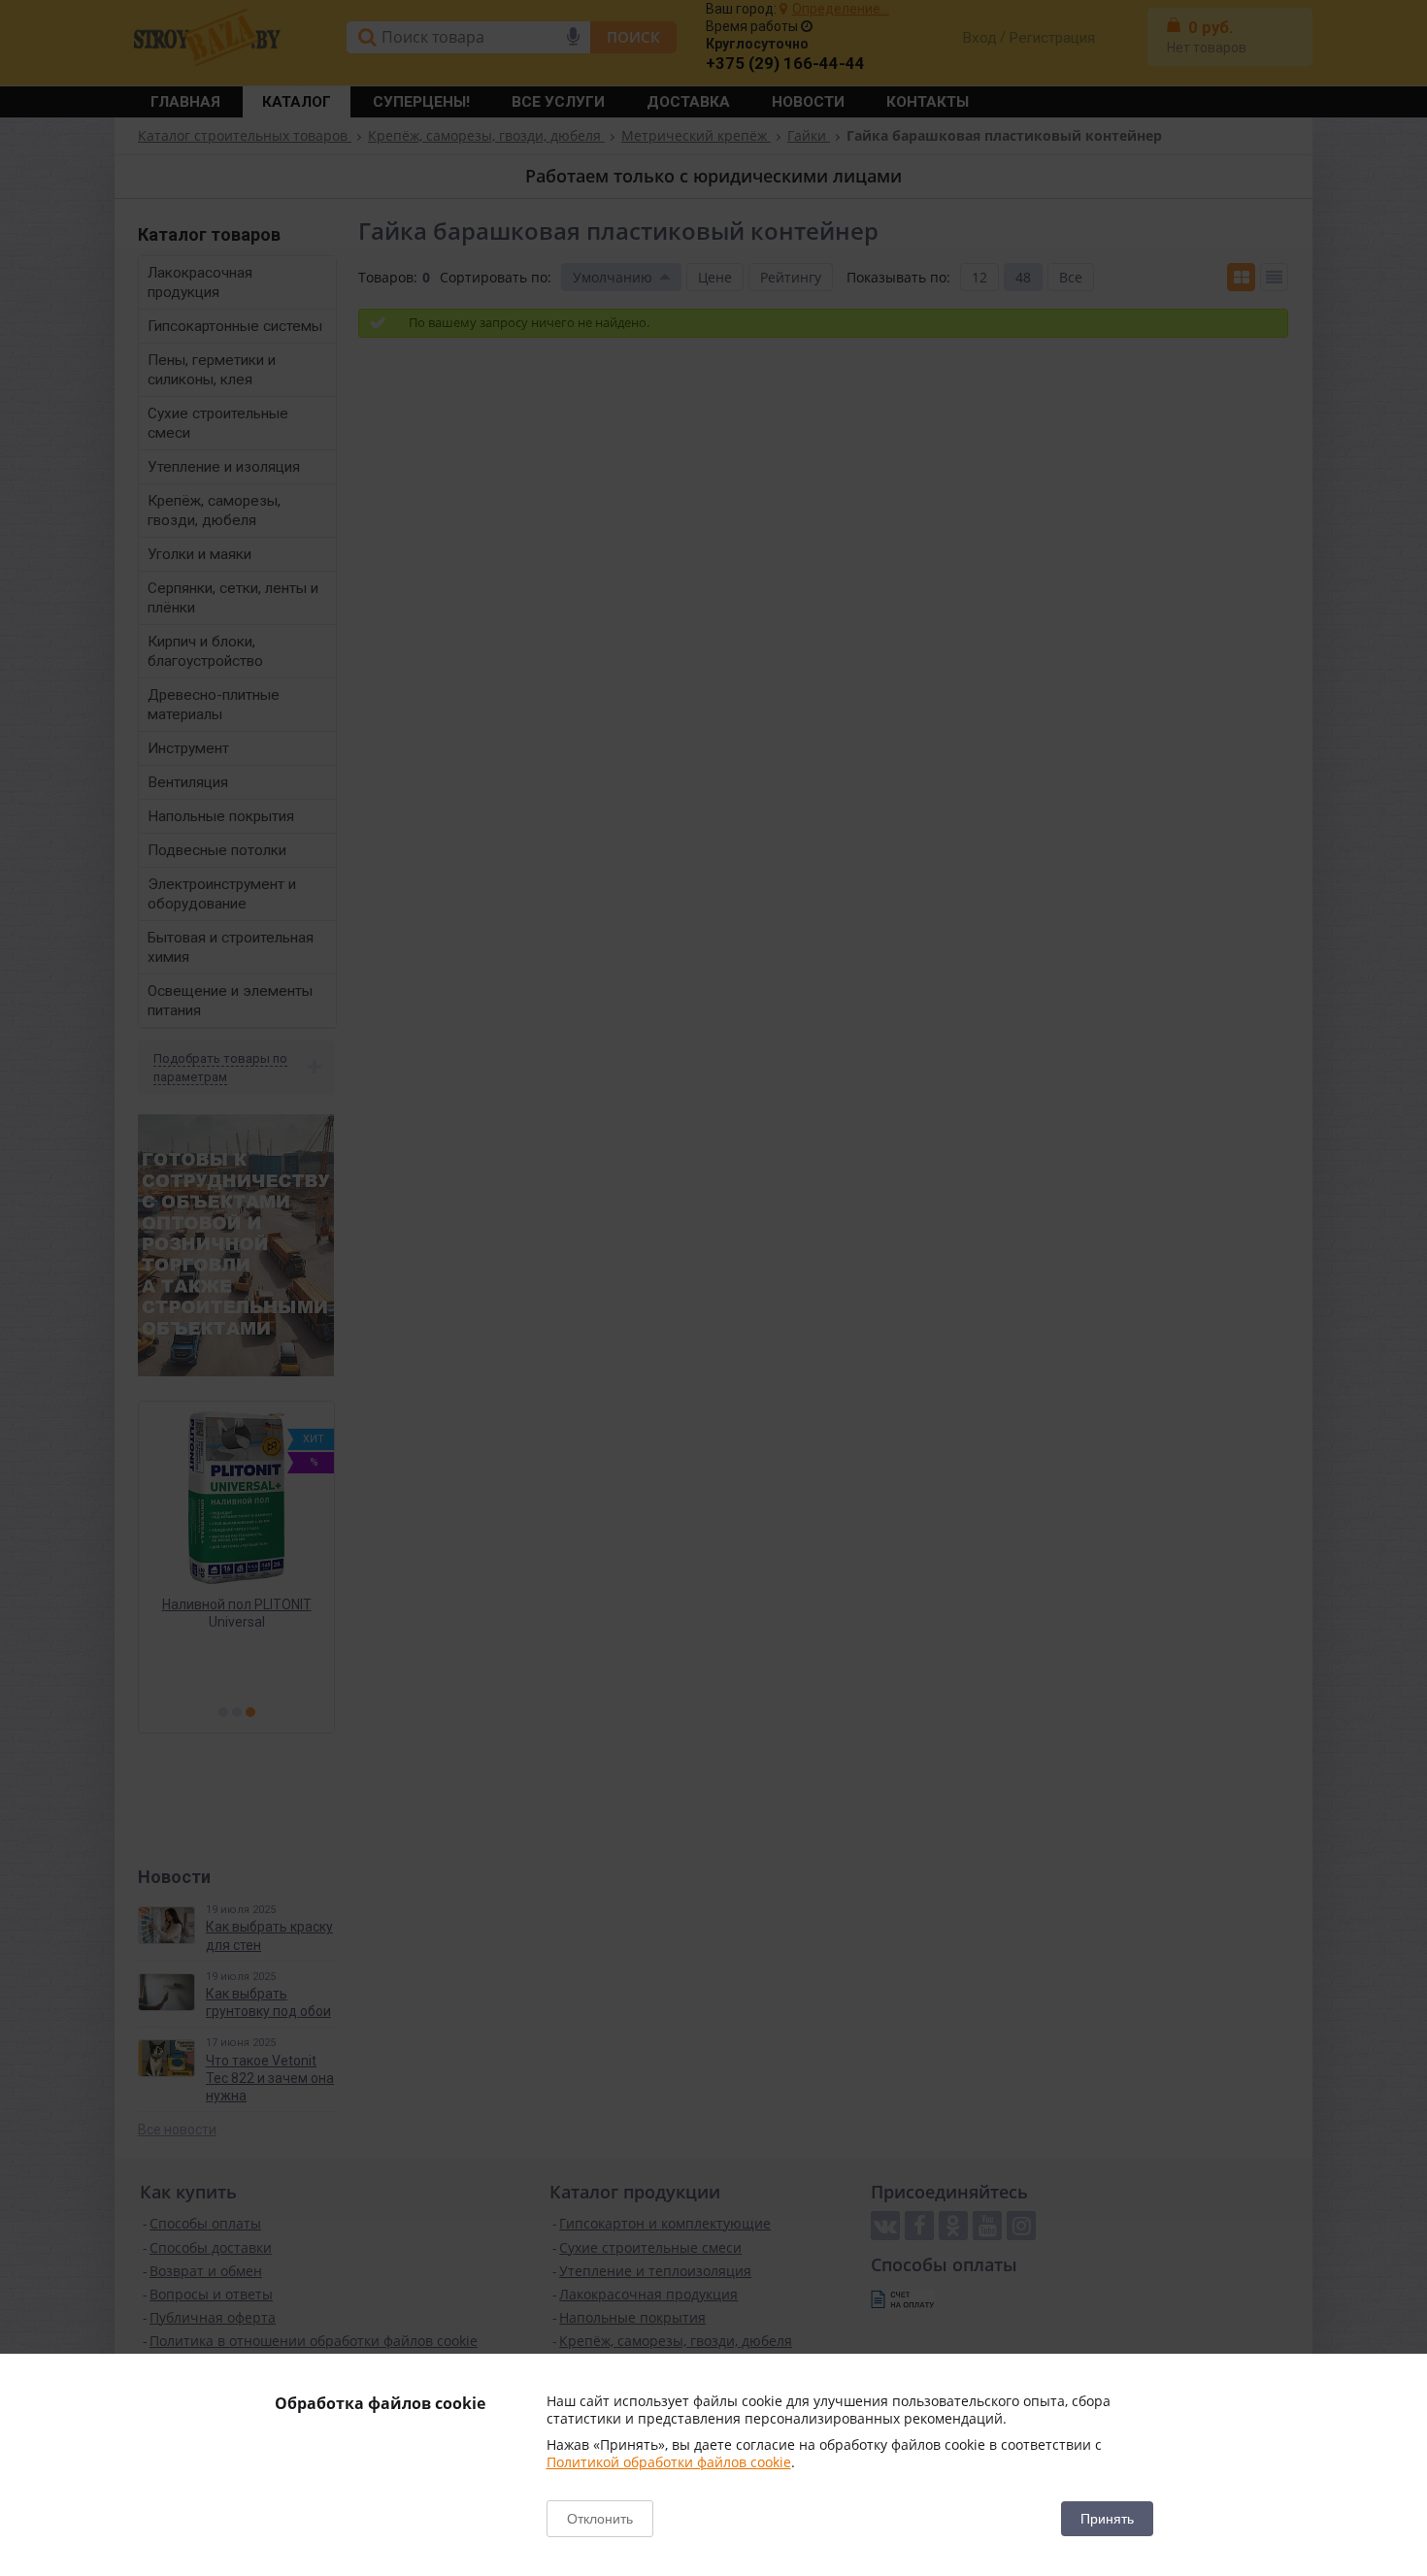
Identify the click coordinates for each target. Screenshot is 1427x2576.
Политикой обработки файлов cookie (669, 2462)
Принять (1107, 2519)
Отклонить (600, 2519)
